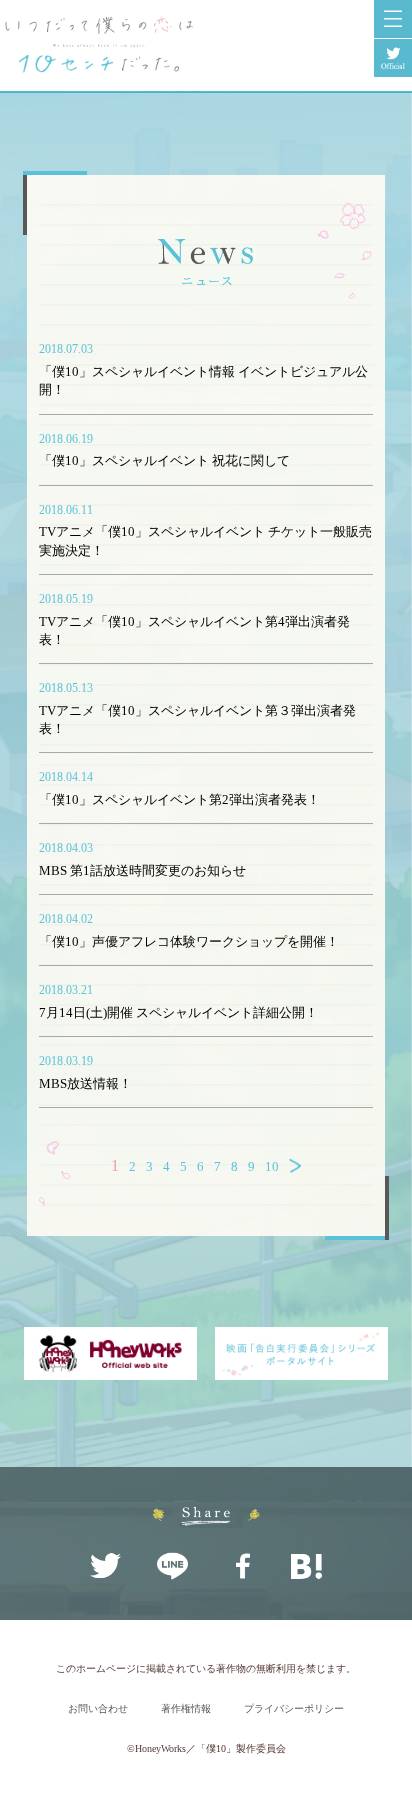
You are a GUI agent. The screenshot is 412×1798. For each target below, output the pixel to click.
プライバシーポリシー (294, 1708)
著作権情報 (186, 1708)
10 (272, 1166)
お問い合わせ (98, 1708)
